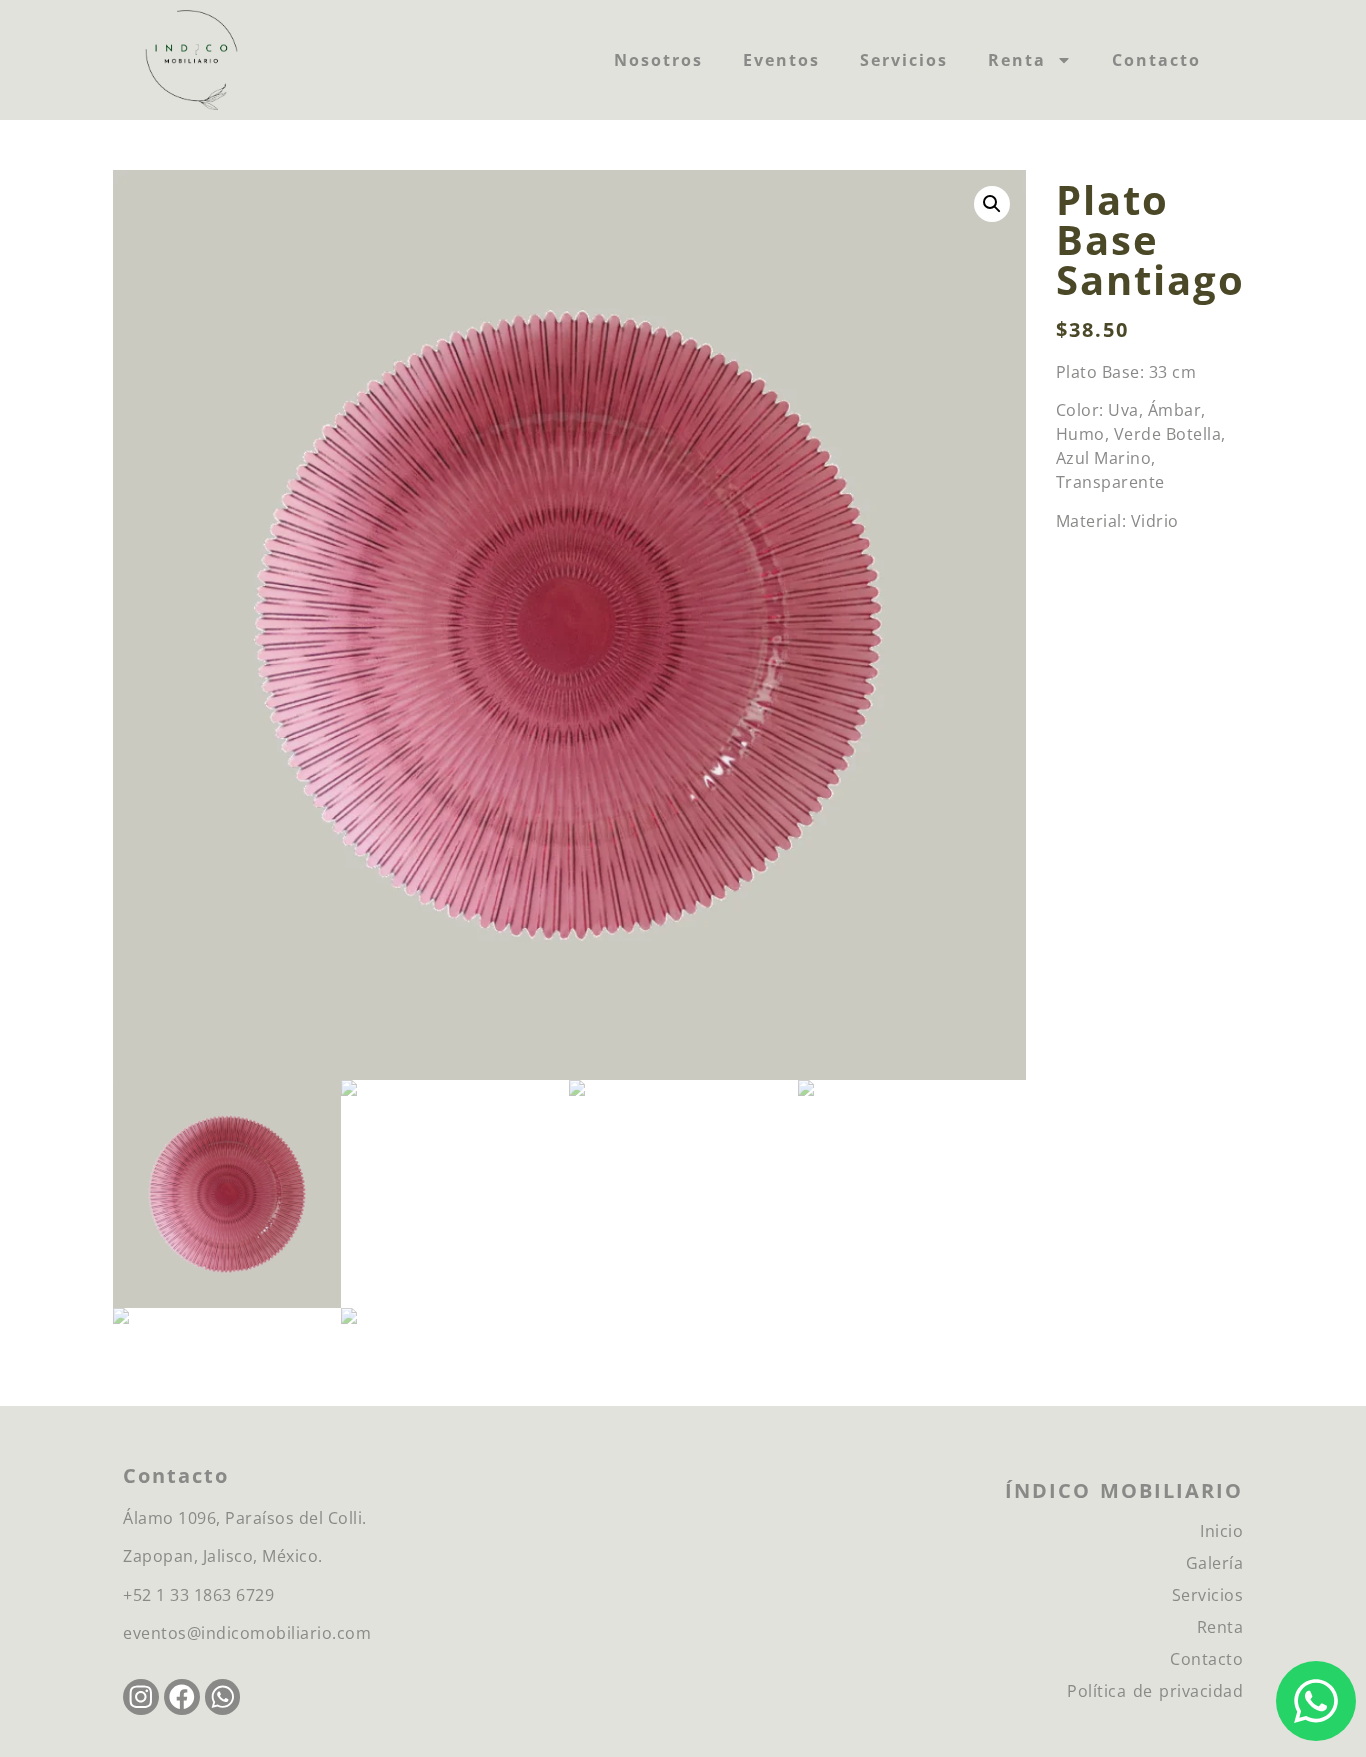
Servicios (904, 60)
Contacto (1156, 60)
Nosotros (658, 60)
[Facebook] (182, 1697)
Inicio (1221, 1531)
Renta (1017, 60)
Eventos (781, 60)
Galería (1214, 1563)
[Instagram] (141, 1697)
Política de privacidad (1155, 1691)
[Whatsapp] (223, 1697)
